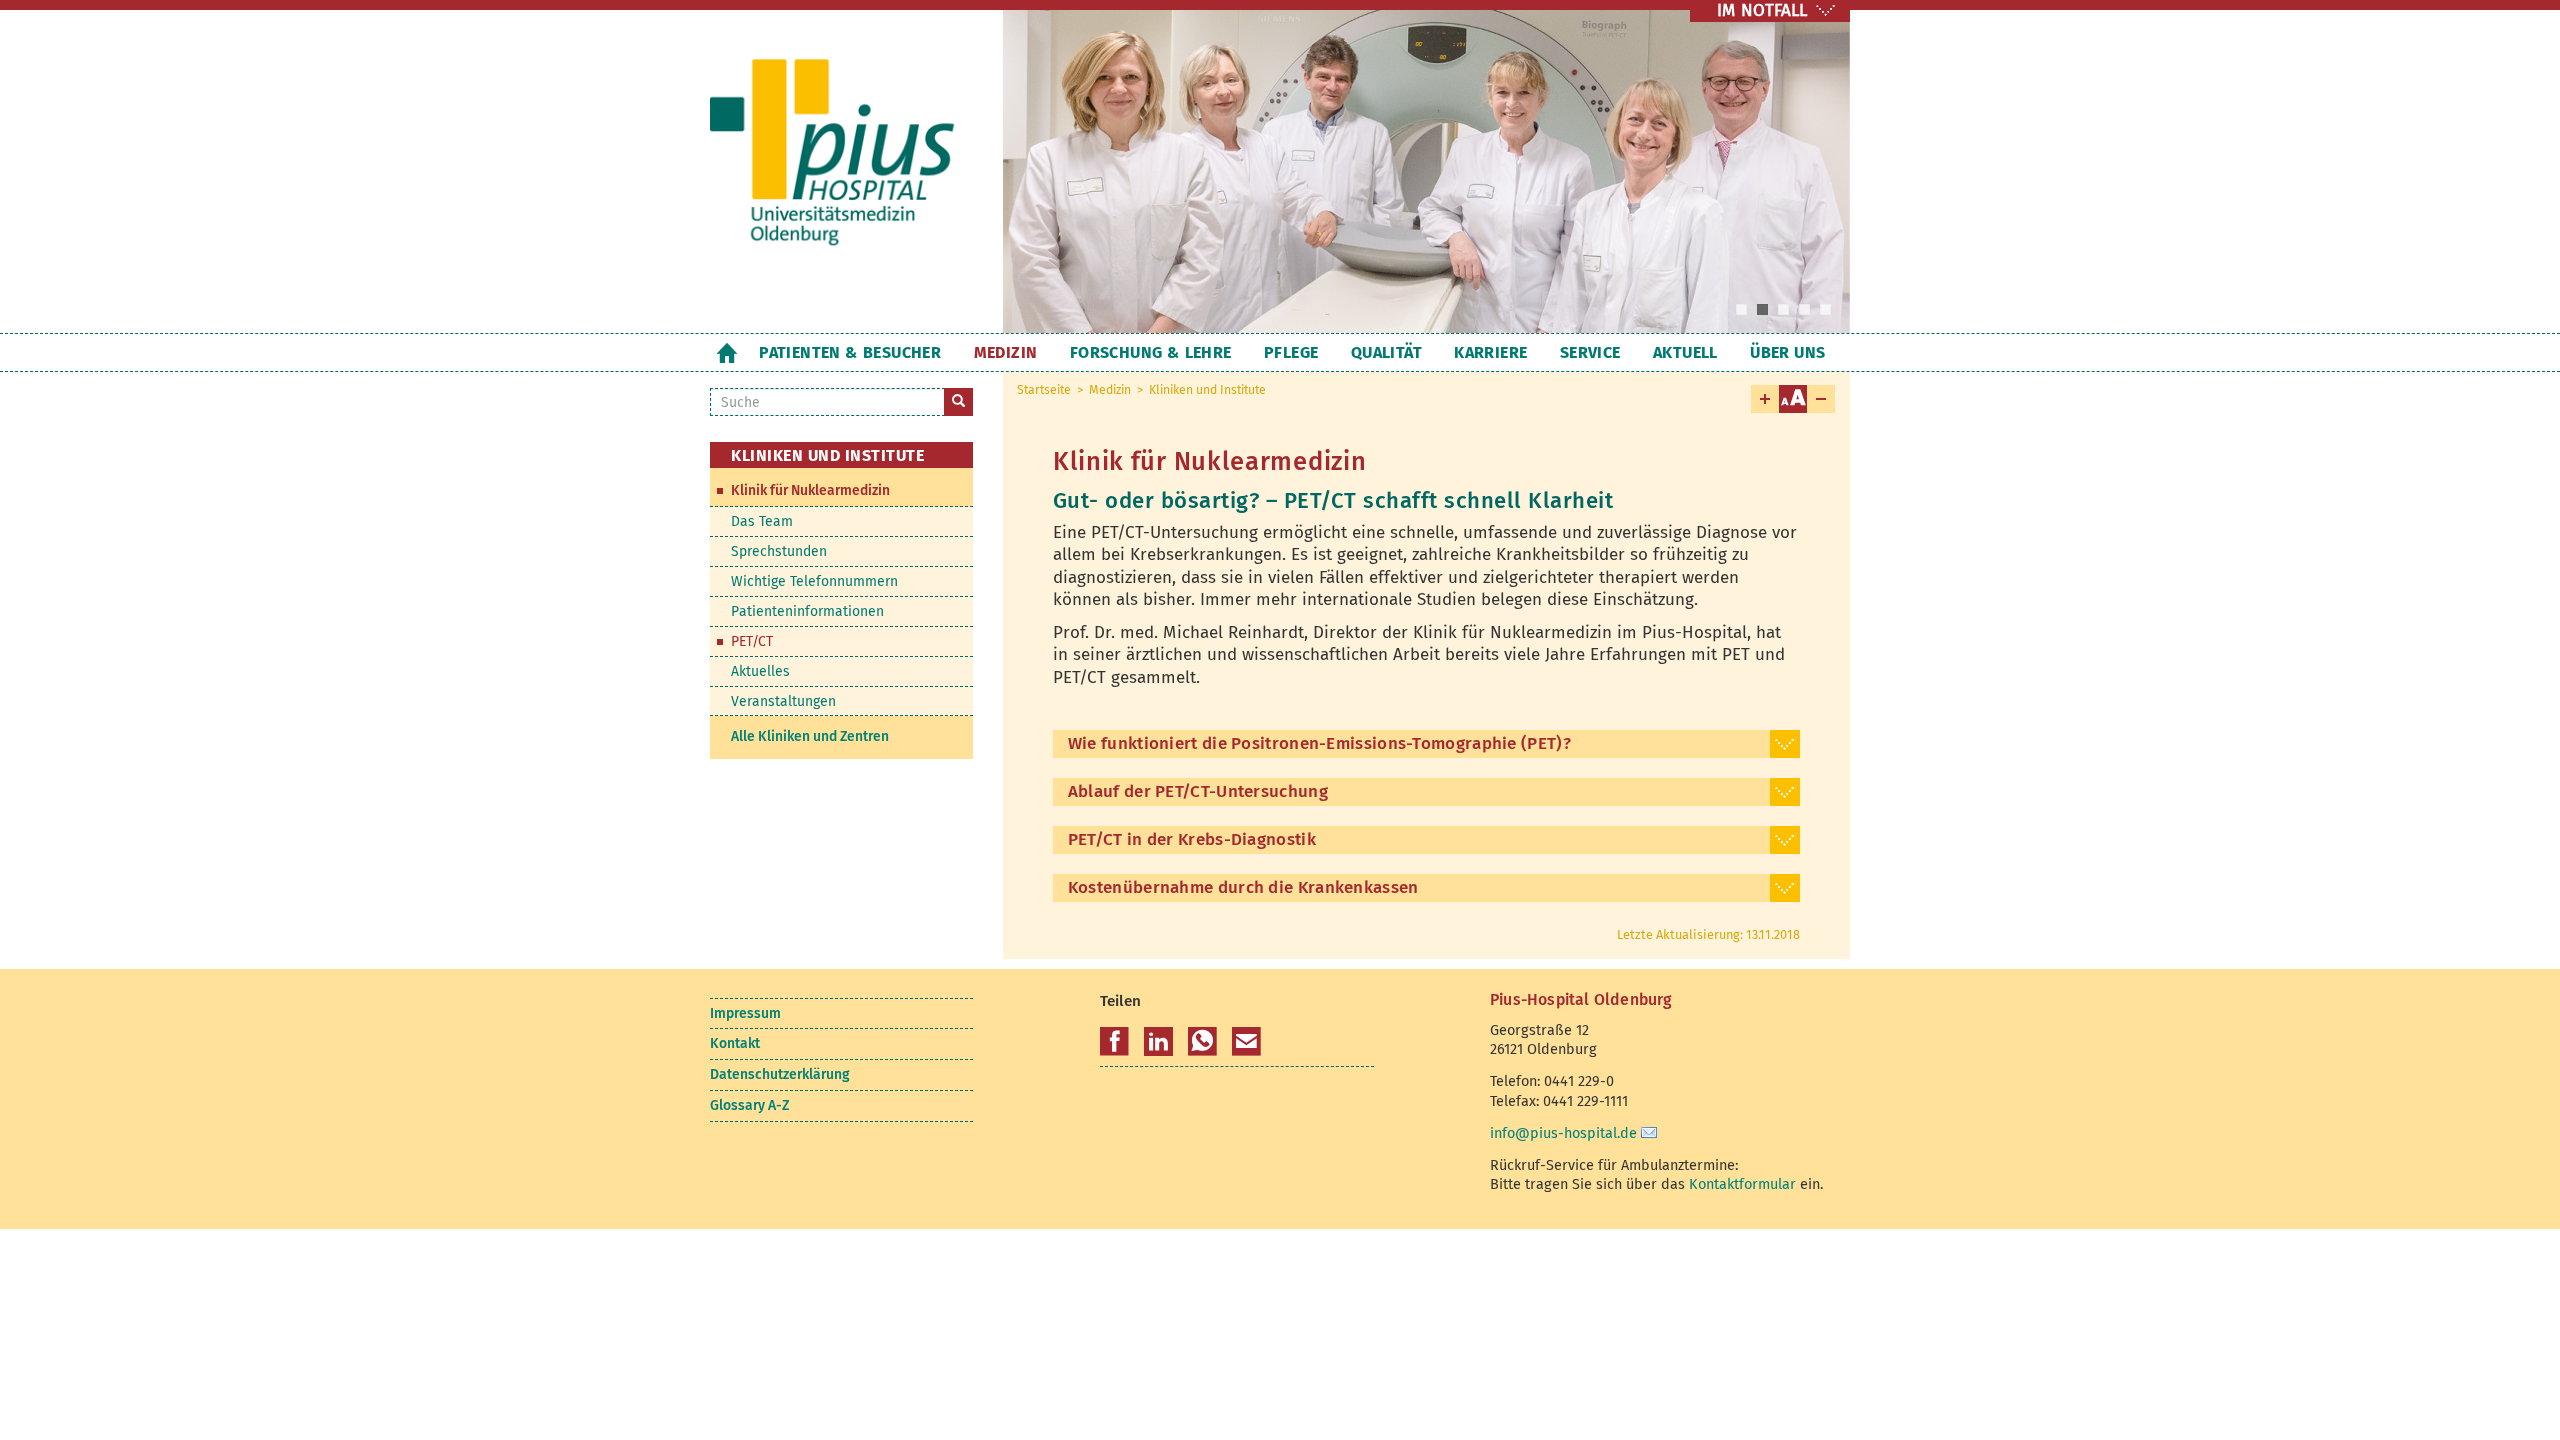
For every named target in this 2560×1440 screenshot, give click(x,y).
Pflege (1291, 352)
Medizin (1006, 352)
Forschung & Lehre (1151, 352)
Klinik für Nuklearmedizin (810, 490)
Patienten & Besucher (850, 352)
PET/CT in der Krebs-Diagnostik (1192, 839)
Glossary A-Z (749, 1105)
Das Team (762, 521)
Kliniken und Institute (1207, 390)
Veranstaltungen (783, 701)
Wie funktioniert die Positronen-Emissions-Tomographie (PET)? (1319, 743)
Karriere (1490, 352)
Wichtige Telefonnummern (814, 581)
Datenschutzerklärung (779, 1074)
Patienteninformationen (807, 611)
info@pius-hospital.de (1563, 1133)
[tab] (1426, 744)
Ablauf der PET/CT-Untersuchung (1198, 791)
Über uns (1787, 352)
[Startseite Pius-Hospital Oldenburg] (841, 168)
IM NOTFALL (1762, 10)
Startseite (726, 352)
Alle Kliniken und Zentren (810, 736)
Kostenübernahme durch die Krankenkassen (1243, 887)
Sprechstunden (779, 551)
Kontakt (735, 1043)
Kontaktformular (1742, 1184)
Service (1590, 352)
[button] (1114, 1042)
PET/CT (752, 641)
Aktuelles (760, 671)
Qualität (1386, 352)
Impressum (745, 1013)
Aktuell (1685, 352)
